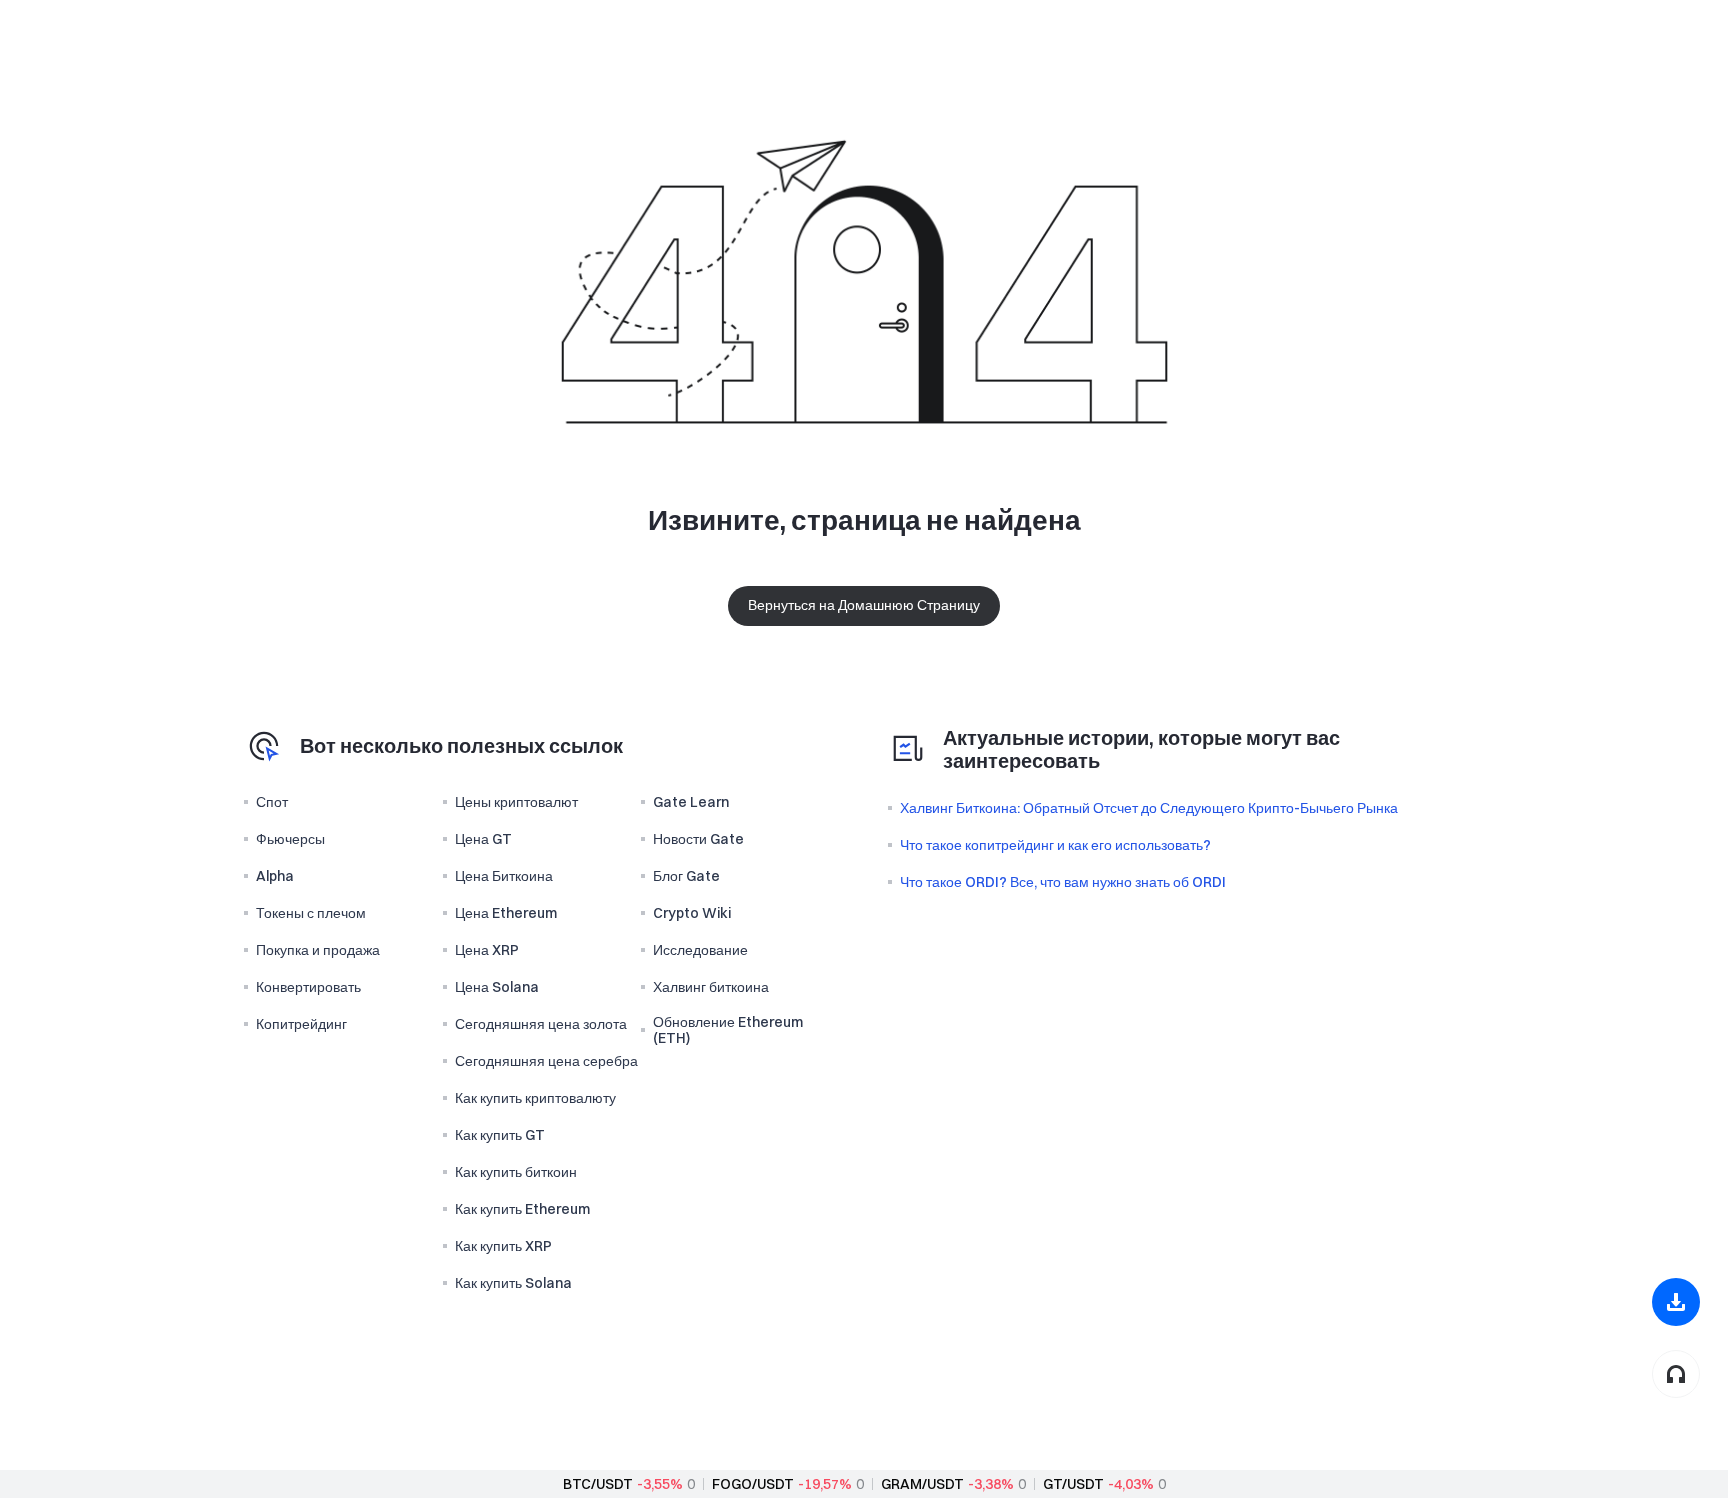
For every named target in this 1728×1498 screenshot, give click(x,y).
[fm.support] (1676, 1374)
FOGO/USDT (753, 1484)
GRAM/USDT (922, 1484)
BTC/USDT (598, 1484)
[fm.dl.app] (1676, 1302)
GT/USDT (1073, 1484)
